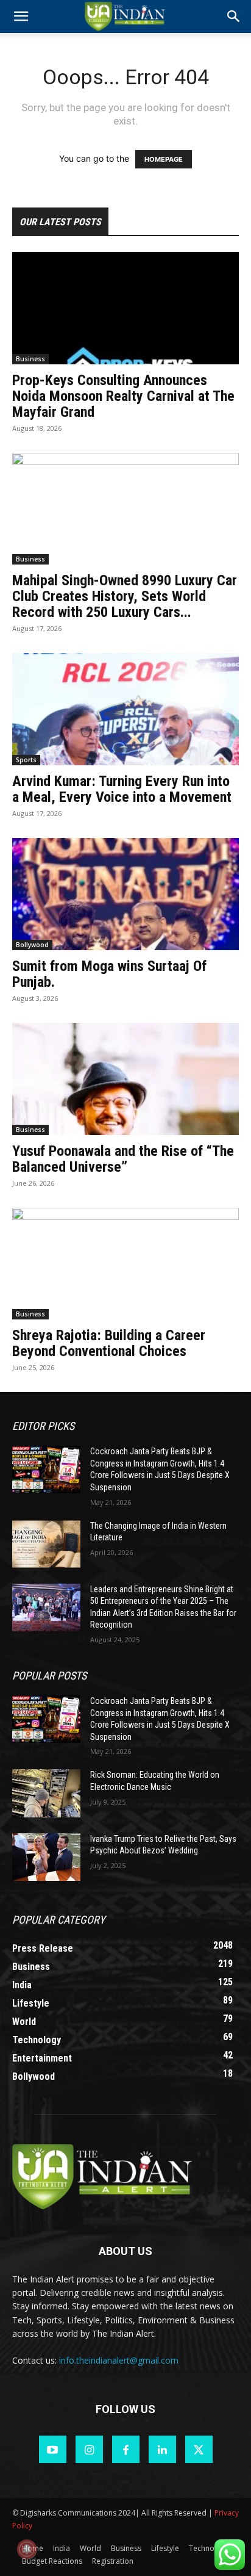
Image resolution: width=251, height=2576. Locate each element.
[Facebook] (126, 2449)
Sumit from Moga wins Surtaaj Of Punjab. (109, 974)
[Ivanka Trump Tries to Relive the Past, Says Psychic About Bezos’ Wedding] (46, 1857)
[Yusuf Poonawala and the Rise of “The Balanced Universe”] (125, 1079)
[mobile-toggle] (21, 16)
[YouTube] (53, 2449)
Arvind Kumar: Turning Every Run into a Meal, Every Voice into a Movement (122, 789)
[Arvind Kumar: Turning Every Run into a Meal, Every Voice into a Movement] (125, 709)
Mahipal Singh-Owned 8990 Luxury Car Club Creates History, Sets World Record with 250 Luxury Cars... (125, 596)
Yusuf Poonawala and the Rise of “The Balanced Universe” (123, 1159)
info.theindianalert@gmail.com (119, 2360)
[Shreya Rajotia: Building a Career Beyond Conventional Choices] (125, 1264)
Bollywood (32, 945)
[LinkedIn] (162, 2449)
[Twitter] (199, 2449)
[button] (234, 16)
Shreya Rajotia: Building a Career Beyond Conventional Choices (109, 1343)
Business (30, 359)
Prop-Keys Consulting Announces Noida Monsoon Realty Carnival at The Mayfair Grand (123, 396)
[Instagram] (89, 2449)
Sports (26, 760)
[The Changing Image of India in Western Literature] (46, 1544)
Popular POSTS (49, 1676)
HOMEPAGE (164, 159)
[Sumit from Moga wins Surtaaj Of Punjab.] (125, 894)
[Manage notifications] (27, 2549)
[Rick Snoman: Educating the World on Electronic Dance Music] (46, 1793)
